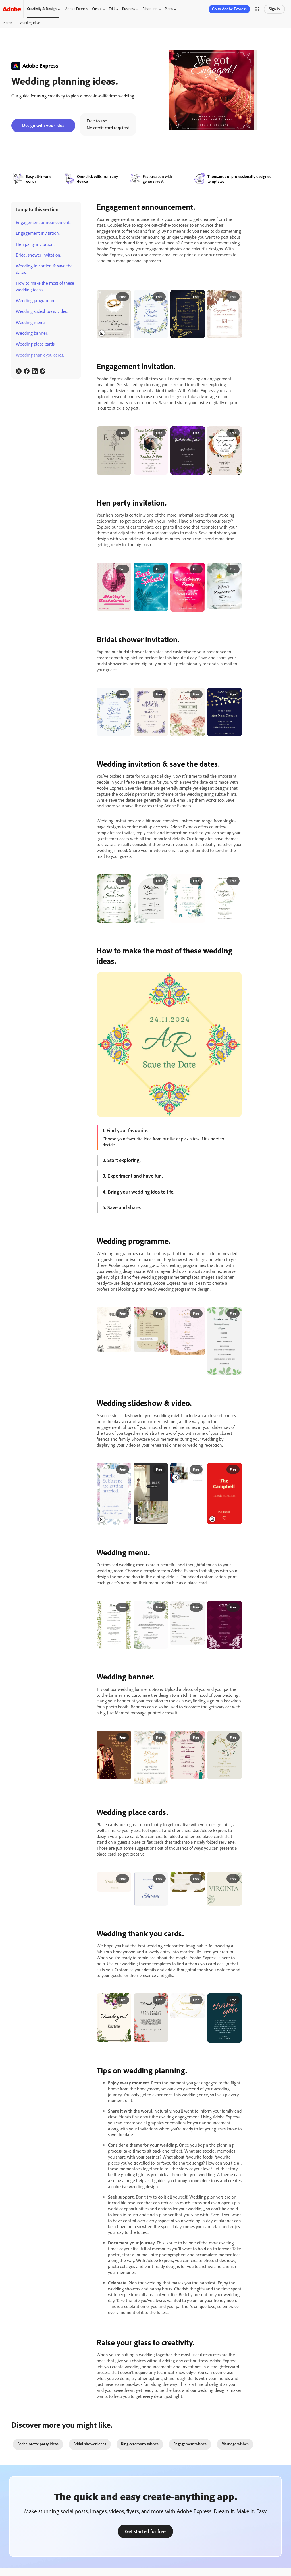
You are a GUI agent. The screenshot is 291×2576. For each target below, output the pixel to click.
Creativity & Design (42, 9)
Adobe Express (76, 9)
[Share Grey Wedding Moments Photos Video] (161, 1470)
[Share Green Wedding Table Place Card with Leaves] (198, 1879)
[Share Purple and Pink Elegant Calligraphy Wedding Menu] (235, 1608)
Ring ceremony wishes (140, 2444)
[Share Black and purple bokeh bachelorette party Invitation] (198, 433)
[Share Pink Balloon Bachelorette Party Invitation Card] (198, 569)
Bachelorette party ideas (38, 2444)
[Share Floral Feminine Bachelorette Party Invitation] (235, 569)
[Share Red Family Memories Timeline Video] (235, 1470)
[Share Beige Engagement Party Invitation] (235, 297)
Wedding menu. (31, 322)
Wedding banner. (32, 333)
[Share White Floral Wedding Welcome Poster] (161, 1738)
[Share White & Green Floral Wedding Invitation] (198, 881)
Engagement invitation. (38, 233)
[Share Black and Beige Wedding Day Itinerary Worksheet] (124, 1314)
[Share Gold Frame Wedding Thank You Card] (198, 2000)
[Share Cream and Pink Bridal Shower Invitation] (198, 695)
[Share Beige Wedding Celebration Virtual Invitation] (124, 297)
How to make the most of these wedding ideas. (45, 286)
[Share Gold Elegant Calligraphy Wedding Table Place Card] (124, 1879)
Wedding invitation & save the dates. (44, 269)
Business (129, 9)
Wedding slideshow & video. (42, 311)
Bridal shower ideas (90, 2444)
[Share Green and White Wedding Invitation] (124, 881)
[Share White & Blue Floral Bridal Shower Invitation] (161, 297)
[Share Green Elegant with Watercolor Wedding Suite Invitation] (235, 881)
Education (150, 9)
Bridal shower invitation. (39, 255)
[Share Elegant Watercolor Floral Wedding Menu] (161, 1608)
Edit (112, 9)
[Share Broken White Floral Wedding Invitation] (124, 433)
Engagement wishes (190, 2444)
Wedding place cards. (36, 344)
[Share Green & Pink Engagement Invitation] (161, 433)
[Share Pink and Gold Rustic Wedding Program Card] (198, 1314)
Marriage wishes (235, 2444)
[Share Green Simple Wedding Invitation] (161, 881)
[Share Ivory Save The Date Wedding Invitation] (235, 1738)
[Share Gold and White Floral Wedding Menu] (198, 1608)
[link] (19, 371)
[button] (257, 9)
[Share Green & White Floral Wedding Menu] (124, 1608)
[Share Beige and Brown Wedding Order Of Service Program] (161, 1314)
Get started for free (145, 2531)
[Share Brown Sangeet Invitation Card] (124, 1738)
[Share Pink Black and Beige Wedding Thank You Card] (161, 2000)
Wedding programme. (36, 301)
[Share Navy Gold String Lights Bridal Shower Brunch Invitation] (235, 695)
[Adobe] (12, 9)
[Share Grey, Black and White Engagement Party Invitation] (235, 433)
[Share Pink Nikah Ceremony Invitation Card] (198, 1738)
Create (97, 9)
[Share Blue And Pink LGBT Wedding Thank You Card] (235, 2000)
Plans (169, 9)
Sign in (274, 9)
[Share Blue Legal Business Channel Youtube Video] (198, 1470)
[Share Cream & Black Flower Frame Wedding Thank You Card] (124, 2000)
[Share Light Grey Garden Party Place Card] (161, 1879)
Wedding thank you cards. (40, 355)
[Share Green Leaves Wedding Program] (235, 1314)
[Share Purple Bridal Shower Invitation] (161, 695)
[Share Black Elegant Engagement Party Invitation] (198, 297)
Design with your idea (43, 125)
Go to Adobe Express (229, 9)
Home (8, 23)
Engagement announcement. (43, 222)
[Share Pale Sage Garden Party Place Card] (235, 1879)
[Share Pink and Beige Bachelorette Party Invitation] (124, 569)
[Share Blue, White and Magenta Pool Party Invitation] (161, 569)
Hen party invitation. (35, 244)
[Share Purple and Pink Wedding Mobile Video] (124, 1470)
